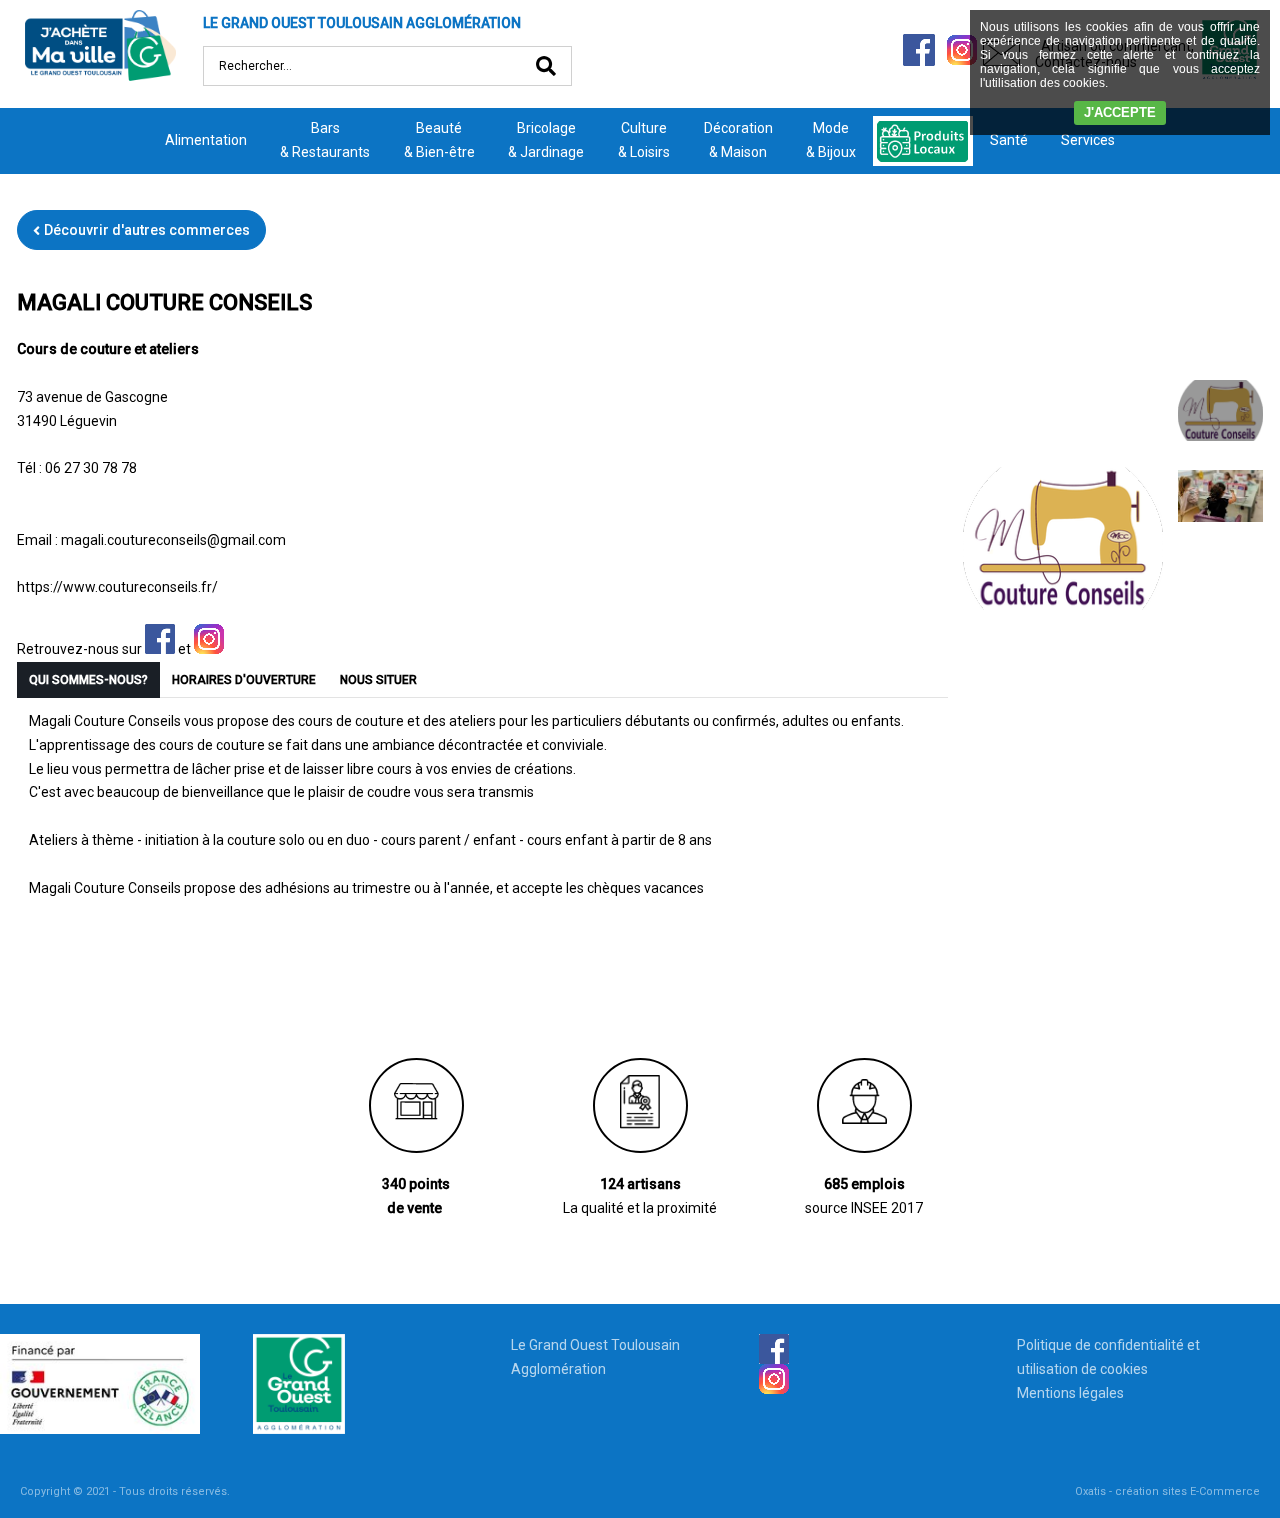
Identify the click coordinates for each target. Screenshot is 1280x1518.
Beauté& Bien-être (439, 140)
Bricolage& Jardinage (546, 140)
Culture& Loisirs (644, 140)
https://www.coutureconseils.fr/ (117, 587)
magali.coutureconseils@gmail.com (173, 540)
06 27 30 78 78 (91, 468)
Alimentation (206, 140)
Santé (1009, 140)
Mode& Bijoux (831, 140)
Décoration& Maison (738, 140)
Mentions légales (1070, 1393)
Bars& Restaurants (325, 140)
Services (1088, 140)
